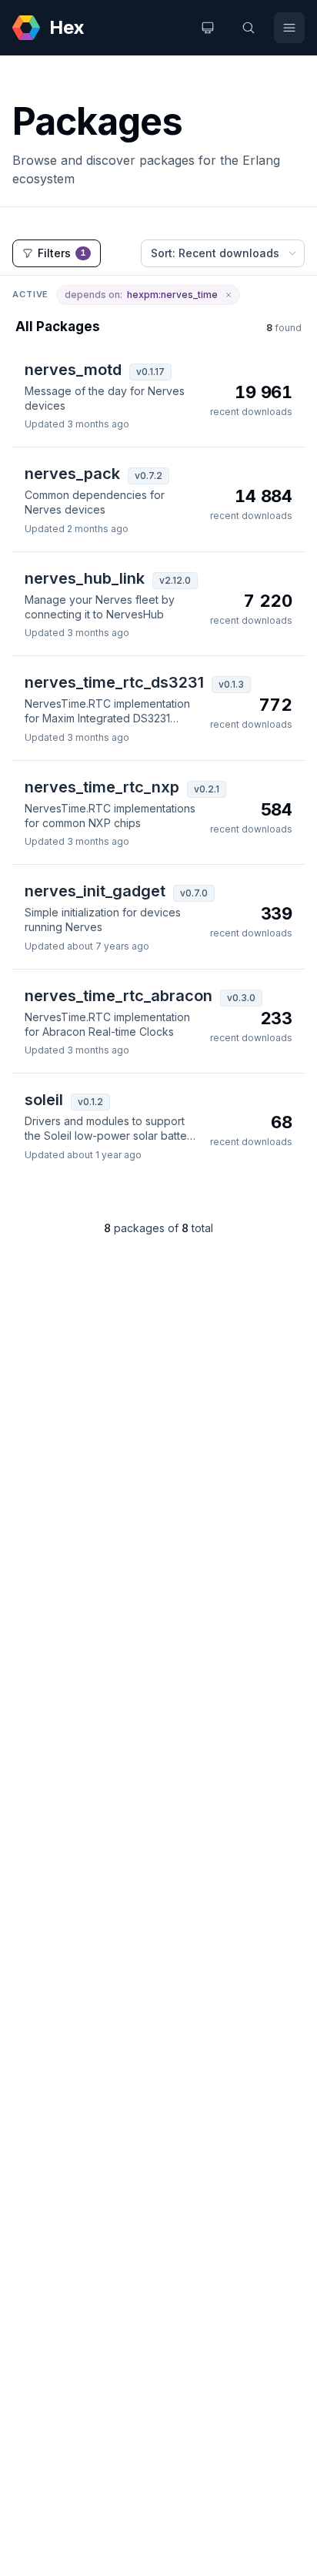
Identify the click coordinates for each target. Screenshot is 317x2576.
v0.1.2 (90, 1102)
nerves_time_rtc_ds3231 (114, 682)
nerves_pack (72, 474)
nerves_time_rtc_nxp (102, 787)
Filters (62, 253)
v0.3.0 (241, 998)
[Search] (249, 28)
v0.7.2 (148, 476)
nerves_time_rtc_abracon (118, 996)
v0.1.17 (150, 372)
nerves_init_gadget (95, 891)
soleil (44, 1100)
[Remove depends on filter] (229, 295)
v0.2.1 (207, 789)
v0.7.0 (194, 893)
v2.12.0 (175, 580)
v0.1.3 (231, 684)
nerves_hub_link (85, 578)
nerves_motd (73, 370)
